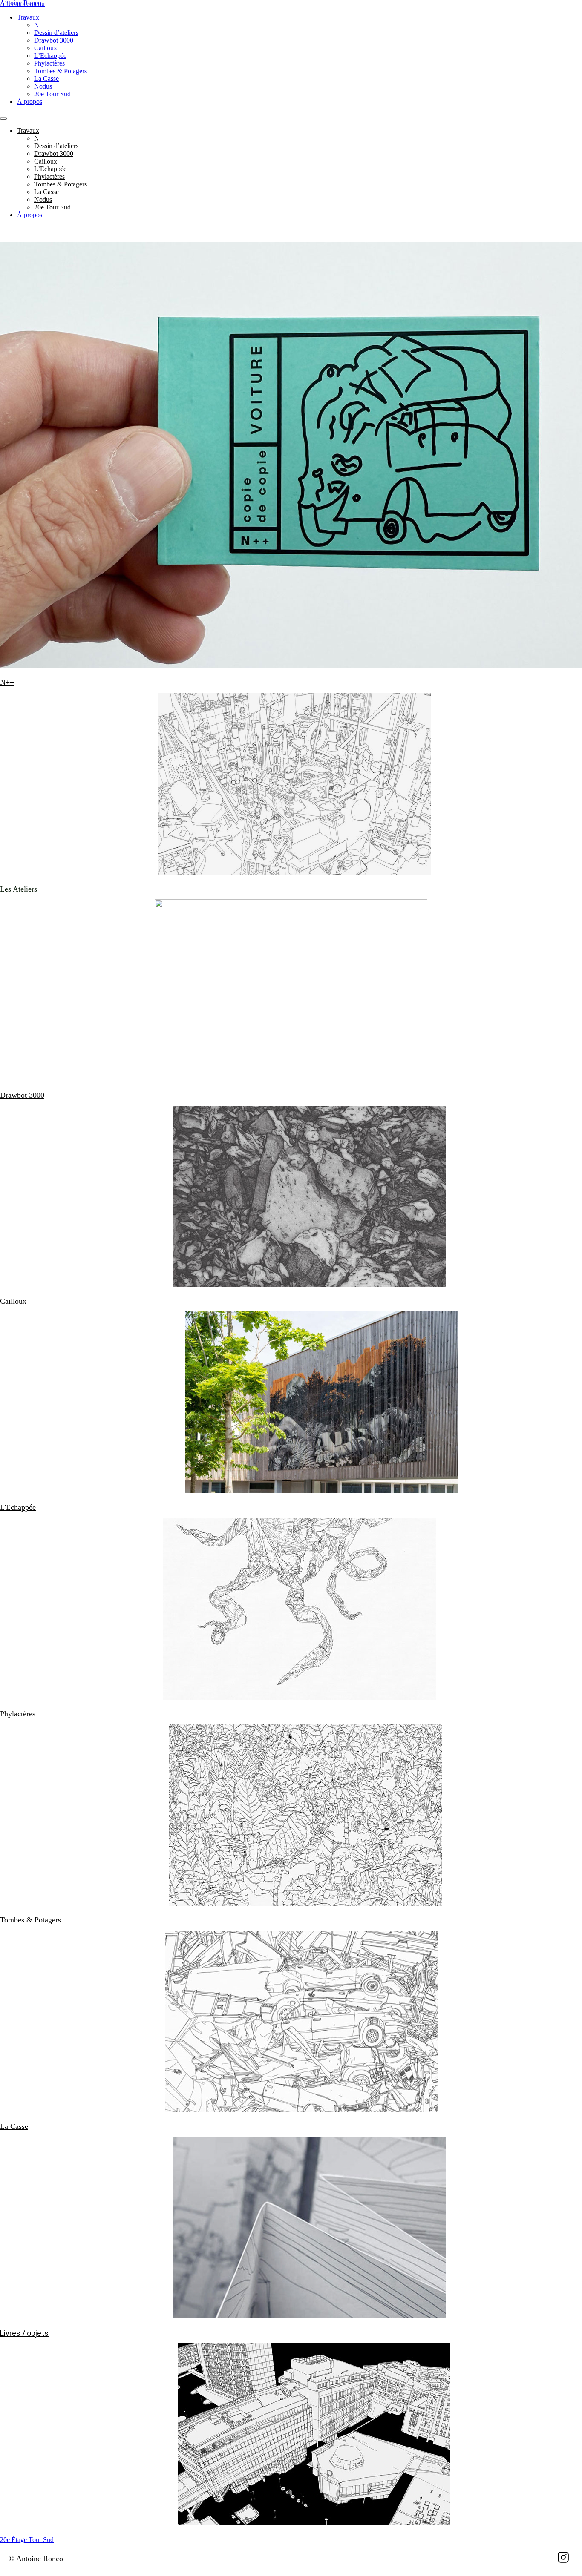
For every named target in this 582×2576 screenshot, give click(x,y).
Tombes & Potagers (61, 71)
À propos (30, 102)
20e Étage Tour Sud (27, 2540)
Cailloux (46, 48)
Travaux (28, 17)
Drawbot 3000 (54, 40)
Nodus (43, 86)
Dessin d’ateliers (56, 33)
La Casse (46, 79)
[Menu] (3, 118)
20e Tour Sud (52, 94)
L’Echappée (50, 56)
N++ (40, 25)
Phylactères (49, 63)
